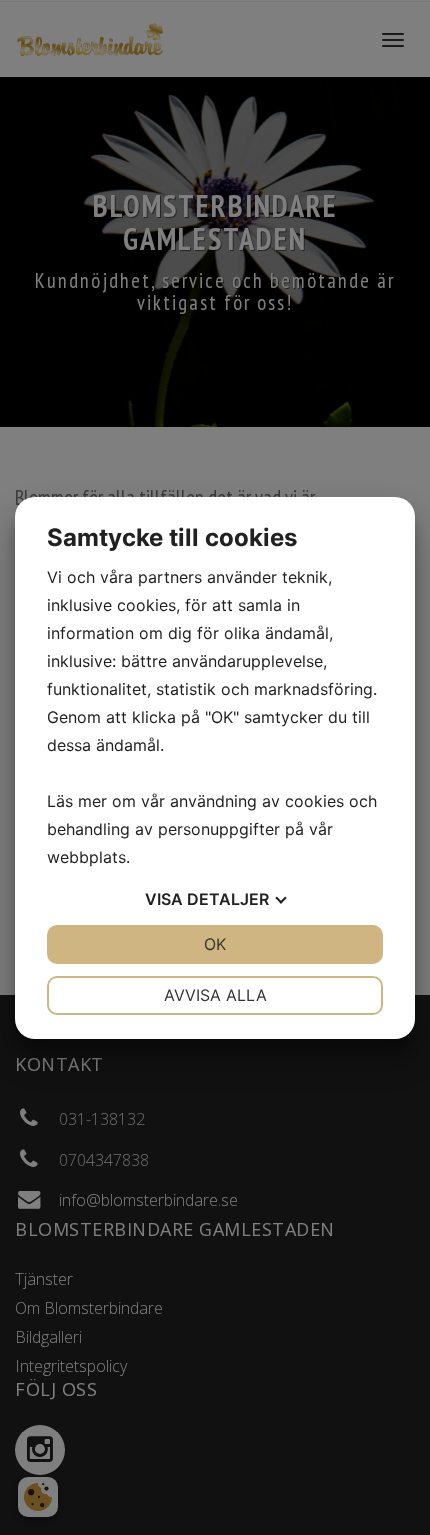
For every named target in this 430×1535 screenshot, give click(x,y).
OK (215, 944)
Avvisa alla (215, 995)
